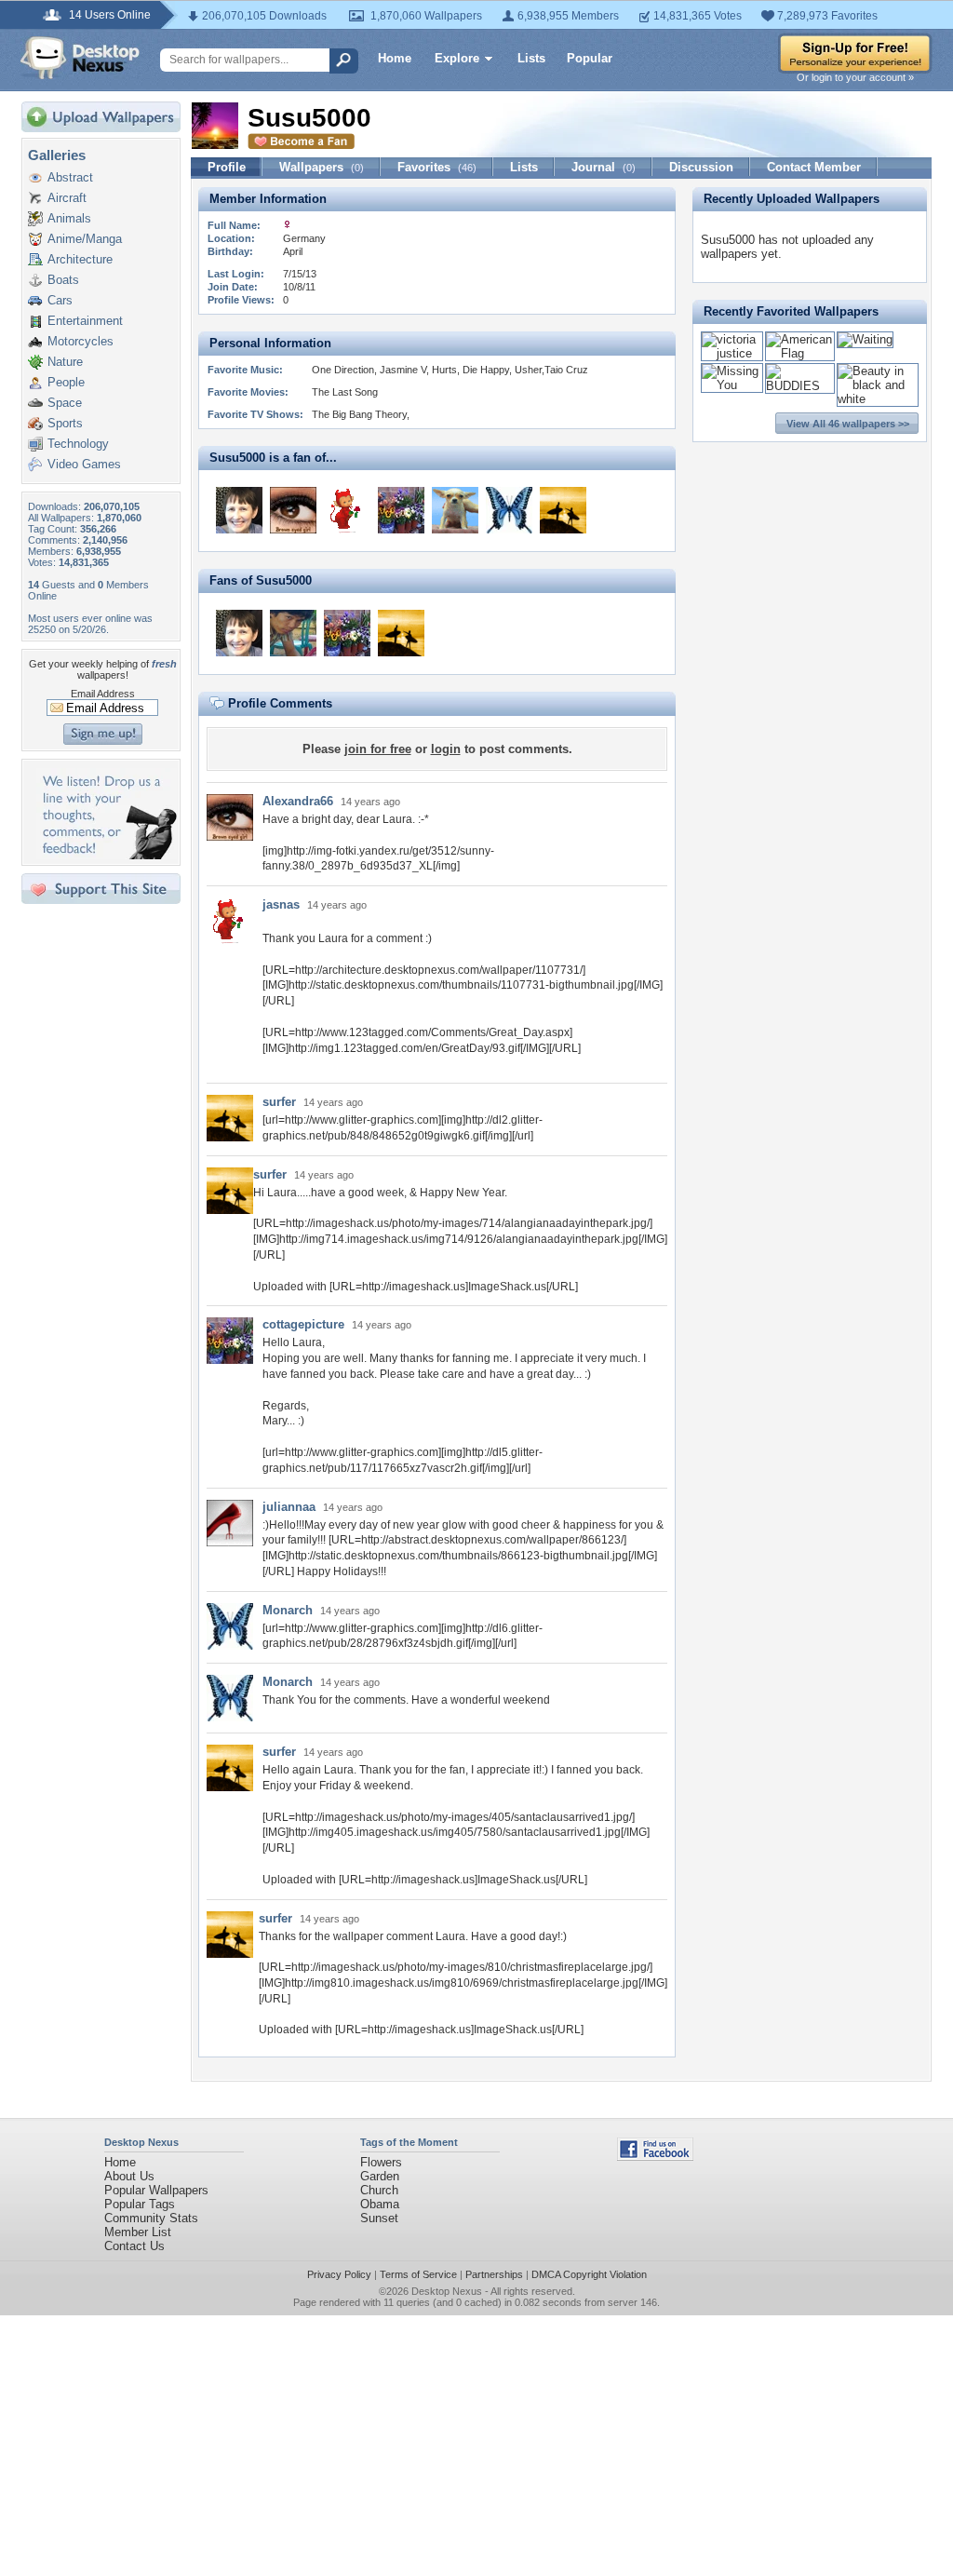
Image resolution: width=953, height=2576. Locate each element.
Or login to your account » (855, 77)
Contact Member (814, 167)
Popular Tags (140, 2204)
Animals (69, 218)
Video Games (84, 464)
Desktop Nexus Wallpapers (80, 58)
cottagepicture (303, 1324)
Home (395, 58)
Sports (65, 423)
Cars (60, 300)
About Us (129, 2176)
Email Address (103, 694)
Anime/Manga (85, 239)
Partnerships (494, 2274)
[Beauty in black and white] (878, 399)
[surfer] (563, 510)
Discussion (701, 167)
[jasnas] (347, 510)
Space (65, 403)
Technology (78, 444)
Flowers (381, 2162)
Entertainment (85, 321)
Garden (380, 2176)
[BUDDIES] (800, 386)
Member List (138, 2232)
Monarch (288, 1610)
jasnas (281, 904)
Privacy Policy (339, 2274)
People (66, 382)
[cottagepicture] (401, 510)
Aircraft (67, 198)
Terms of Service (418, 2274)
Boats (63, 280)
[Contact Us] (107, 855)
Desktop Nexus (447, 2291)
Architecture (80, 259)
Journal (604, 167)
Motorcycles (81, 341)
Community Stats (151, 2218)
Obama (380, 2204)
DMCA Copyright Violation (589, 2274)
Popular (590, 58)
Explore (457, 58)
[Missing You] (732, 385)
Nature (65, 362)
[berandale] (293, 633)
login (446, 749)
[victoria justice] (732, 353)
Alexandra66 (298, 801)
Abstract (70, 177)
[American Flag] (800, 353)
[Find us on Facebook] (655, 2157)
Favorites (437, 167)
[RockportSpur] (239, 510)
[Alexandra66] (293, 510)
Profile (227, 167)
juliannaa (289, 1507)
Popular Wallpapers (156, 2190)
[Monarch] (509, 510)
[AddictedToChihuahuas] (455, 510)
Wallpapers (322, 167)
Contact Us (134, 2246)
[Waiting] (865, 339)
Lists (531, 58)
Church (379, 2190)
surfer (279, 1102)
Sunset (379, 2218)
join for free (378, 749)
